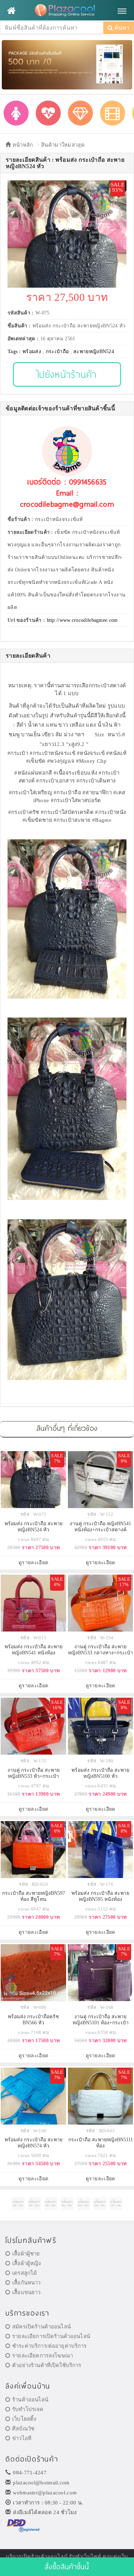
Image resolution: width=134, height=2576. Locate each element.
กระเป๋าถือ (57, 352)
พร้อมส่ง (32, 352)
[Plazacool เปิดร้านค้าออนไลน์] (67, 11)
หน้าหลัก (22, 145)
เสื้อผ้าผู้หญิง (26, 2263)
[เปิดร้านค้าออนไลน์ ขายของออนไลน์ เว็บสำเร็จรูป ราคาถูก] (67, 64)
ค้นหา (121, 28)
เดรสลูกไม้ (24, 2273)
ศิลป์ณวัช (23, 2429)
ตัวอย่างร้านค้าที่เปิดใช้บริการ (47, 2365)
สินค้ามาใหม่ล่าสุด (63, 145)
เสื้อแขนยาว (26, 2292)
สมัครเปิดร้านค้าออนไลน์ (41, 2327)
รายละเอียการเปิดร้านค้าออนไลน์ (51, 2336)
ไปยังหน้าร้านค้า (67, 374)
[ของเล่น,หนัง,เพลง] (113, 113)
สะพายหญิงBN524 (94, 352)
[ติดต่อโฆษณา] (18, 2204)
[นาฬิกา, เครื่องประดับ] (80, 113)
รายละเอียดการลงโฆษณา (43, 2356)
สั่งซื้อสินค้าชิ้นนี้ (67, 2567)
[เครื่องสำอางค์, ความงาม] (48, 113)
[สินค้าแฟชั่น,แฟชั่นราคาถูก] (16, 113)
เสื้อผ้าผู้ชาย (26, 2254)
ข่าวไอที (22, 2438)
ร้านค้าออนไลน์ (30, 2400)
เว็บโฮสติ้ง (24, 2419)
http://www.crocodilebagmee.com (82, 620)
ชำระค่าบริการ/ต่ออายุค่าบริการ (49, 2346)
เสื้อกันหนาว (26, 2283)
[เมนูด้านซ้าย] (11, 11)
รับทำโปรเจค (28, 2409)
